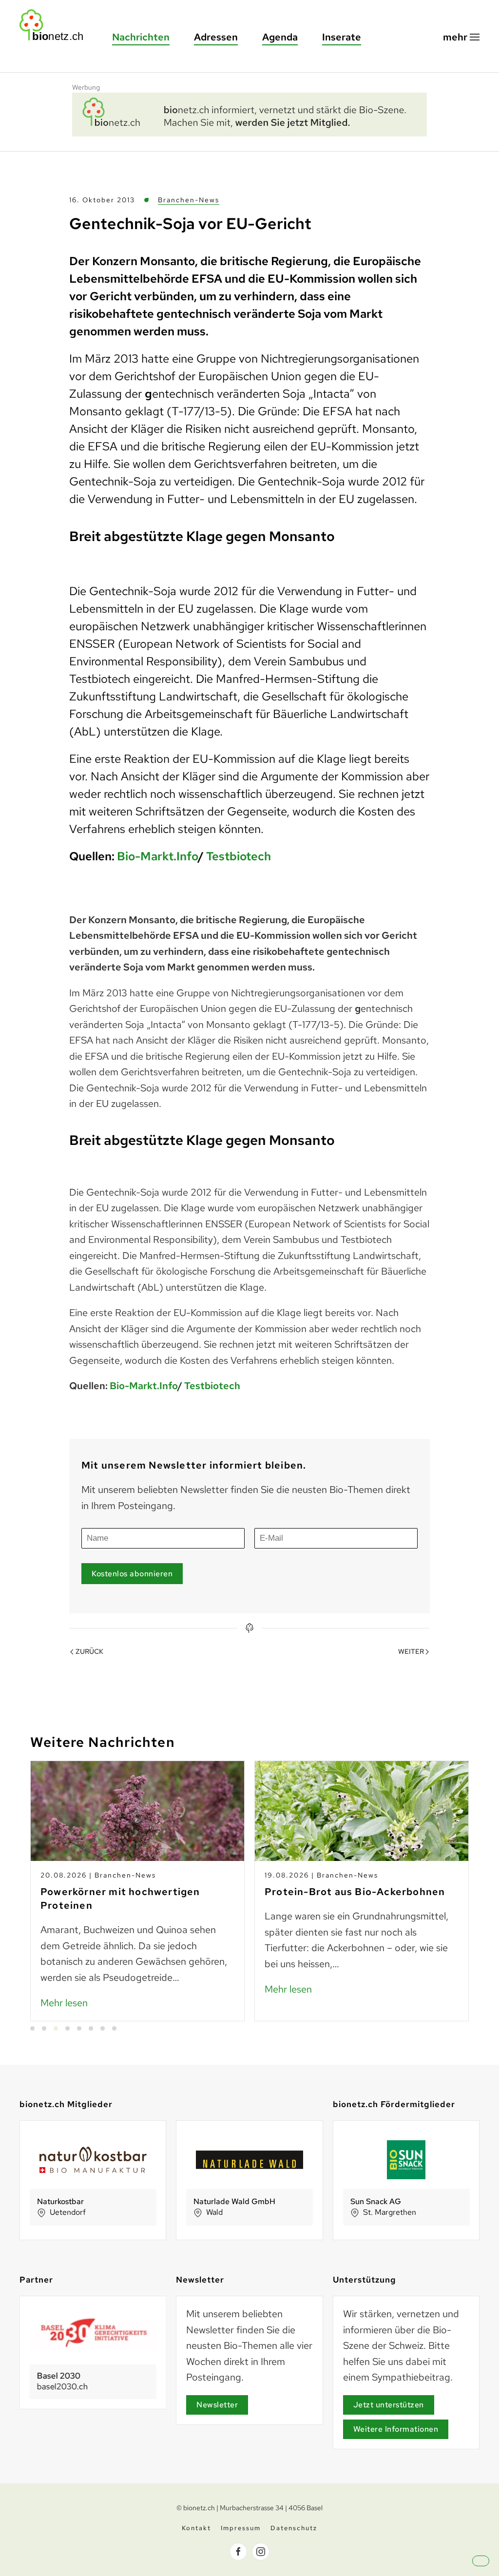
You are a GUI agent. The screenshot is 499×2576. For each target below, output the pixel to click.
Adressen (216, 37)
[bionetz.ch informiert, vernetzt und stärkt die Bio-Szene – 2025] (249, 113)
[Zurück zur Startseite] (56, 25)
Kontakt (196, 2528)
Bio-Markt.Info (157, 856)
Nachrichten (141, 37)
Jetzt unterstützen (389, 2405)
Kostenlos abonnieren (132, 1574)
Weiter (411, 1651)
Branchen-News (189, 200)
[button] (461, 37)
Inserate (342, 37)
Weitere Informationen (396, 2429)
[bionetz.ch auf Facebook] (238, 2552)
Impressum (241, 2528)
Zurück (89, 1651)
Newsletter (217, 2405)
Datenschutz (294, 2528)
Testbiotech (239, 856)
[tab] (32, 2028)
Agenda (280, 37)
